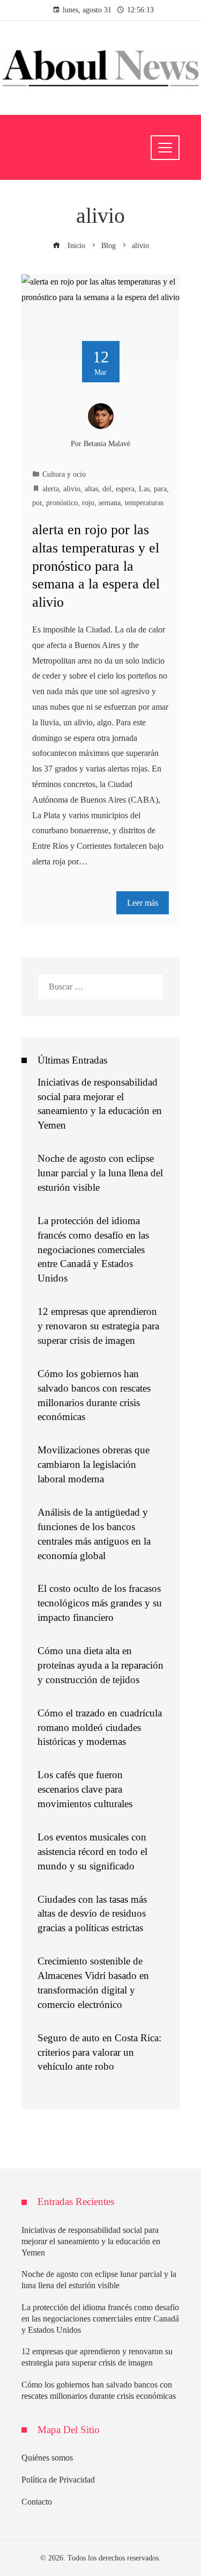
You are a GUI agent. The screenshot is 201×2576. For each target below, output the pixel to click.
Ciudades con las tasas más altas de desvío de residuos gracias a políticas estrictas (92, 1914)
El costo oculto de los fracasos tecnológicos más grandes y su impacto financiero (100, 1603)
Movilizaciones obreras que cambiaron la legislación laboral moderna (94, 1464)
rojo (88, 503)
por (37, 503)
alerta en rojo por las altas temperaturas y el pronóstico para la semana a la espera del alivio (96, 566)
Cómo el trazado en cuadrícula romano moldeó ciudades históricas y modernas (100, 1727)
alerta (51, 489)
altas (91, 489)
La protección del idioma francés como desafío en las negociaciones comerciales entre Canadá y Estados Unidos (93, 1250)
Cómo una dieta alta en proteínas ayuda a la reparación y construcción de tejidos (100, 1665)
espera (125, 489)
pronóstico (62, 503)
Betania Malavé (107, 443)
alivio (72, 489)
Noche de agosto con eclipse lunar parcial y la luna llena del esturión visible (100, 1173)
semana (110, 503)
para (160, 489)
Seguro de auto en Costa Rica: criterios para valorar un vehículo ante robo (99, 2052)
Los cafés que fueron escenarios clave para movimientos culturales (85, 1789)
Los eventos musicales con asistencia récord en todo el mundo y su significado (92, 1851)
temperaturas (144, 503)
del (107, 489)
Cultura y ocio (64, 474)
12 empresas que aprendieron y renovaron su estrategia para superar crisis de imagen (98, 1326)
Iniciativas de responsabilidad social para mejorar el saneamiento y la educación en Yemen (91, 2241)
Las (144, 489)
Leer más (143, 903)
